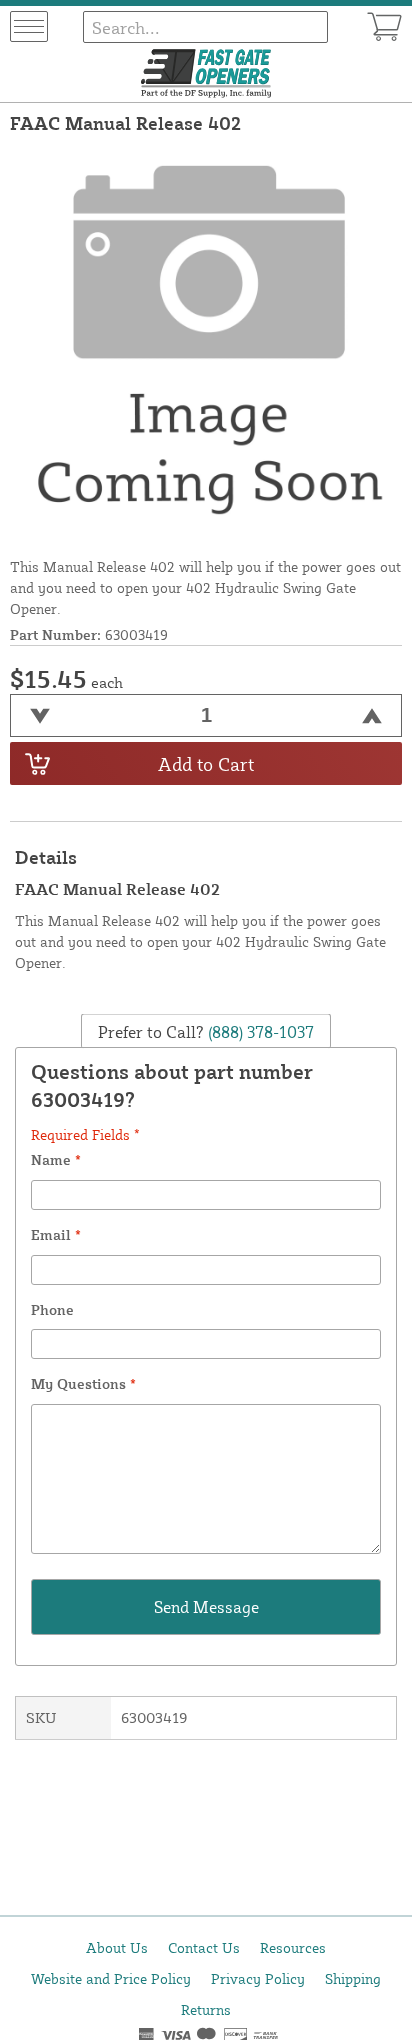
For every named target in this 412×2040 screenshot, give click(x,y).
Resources (293, 1947)
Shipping (353, 1978)
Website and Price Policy (111, 1978)
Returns (206, 2009)
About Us (117, 1947)
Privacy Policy (258, 1978)
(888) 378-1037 (259, 1032)
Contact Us (204, 1947)
